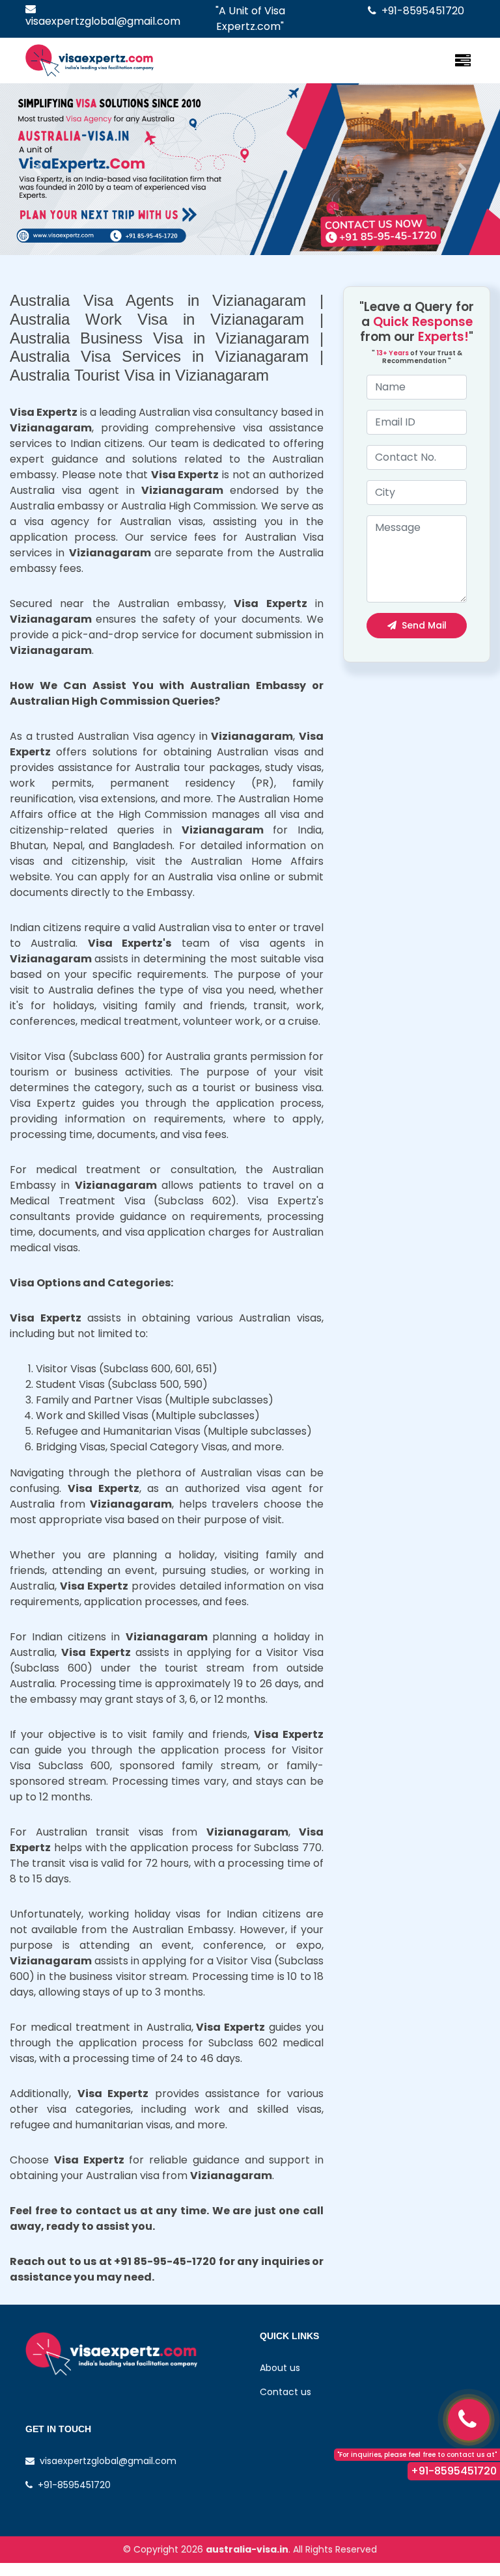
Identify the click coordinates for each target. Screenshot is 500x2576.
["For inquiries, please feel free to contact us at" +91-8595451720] (469, 2420)
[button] (37, 169)
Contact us (285, 2392)
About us (280, 2368)
